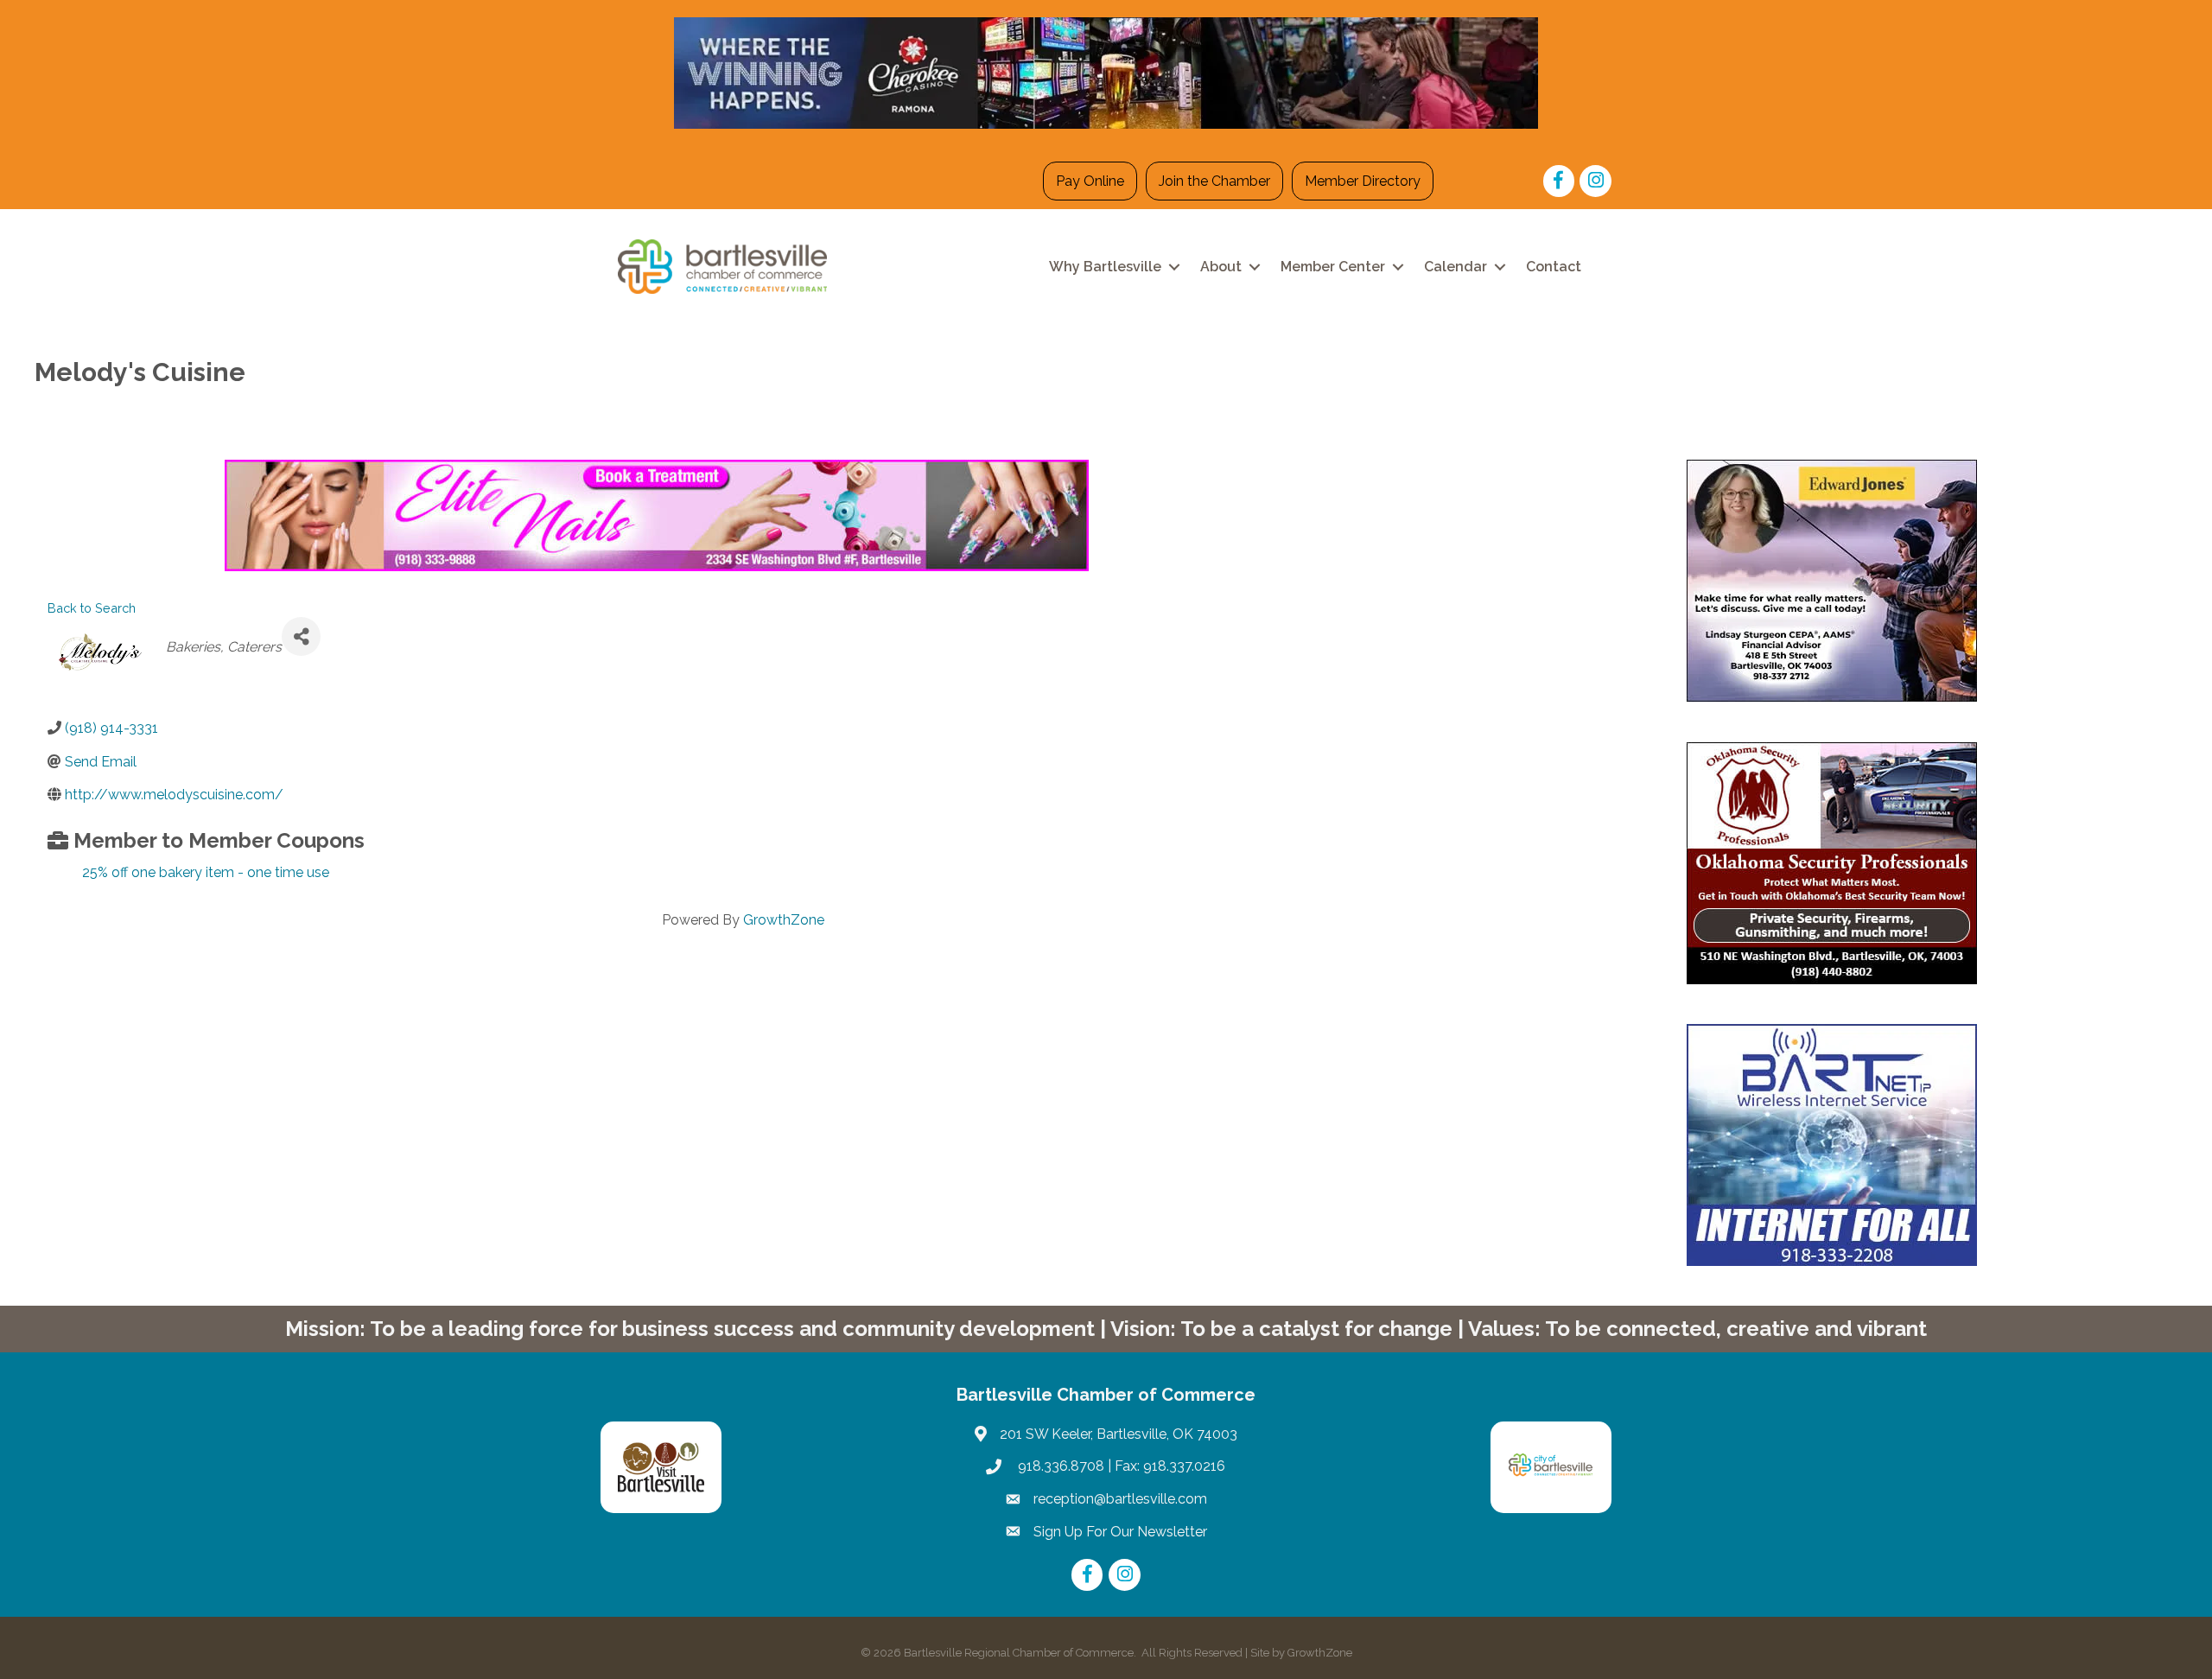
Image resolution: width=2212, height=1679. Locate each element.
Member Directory (1363, 181)
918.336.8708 (1059, 1466)
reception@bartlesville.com (1120, 1499)
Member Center (1333, 267)
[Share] (301, 636)
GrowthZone (784, 920)
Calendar (1456, 267)
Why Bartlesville (1105, 267)
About (1221, 267)
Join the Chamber (1214, 181)
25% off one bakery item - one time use (206, 872)
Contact (1554, 267)
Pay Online (1090, 181)
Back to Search (92, 608)
